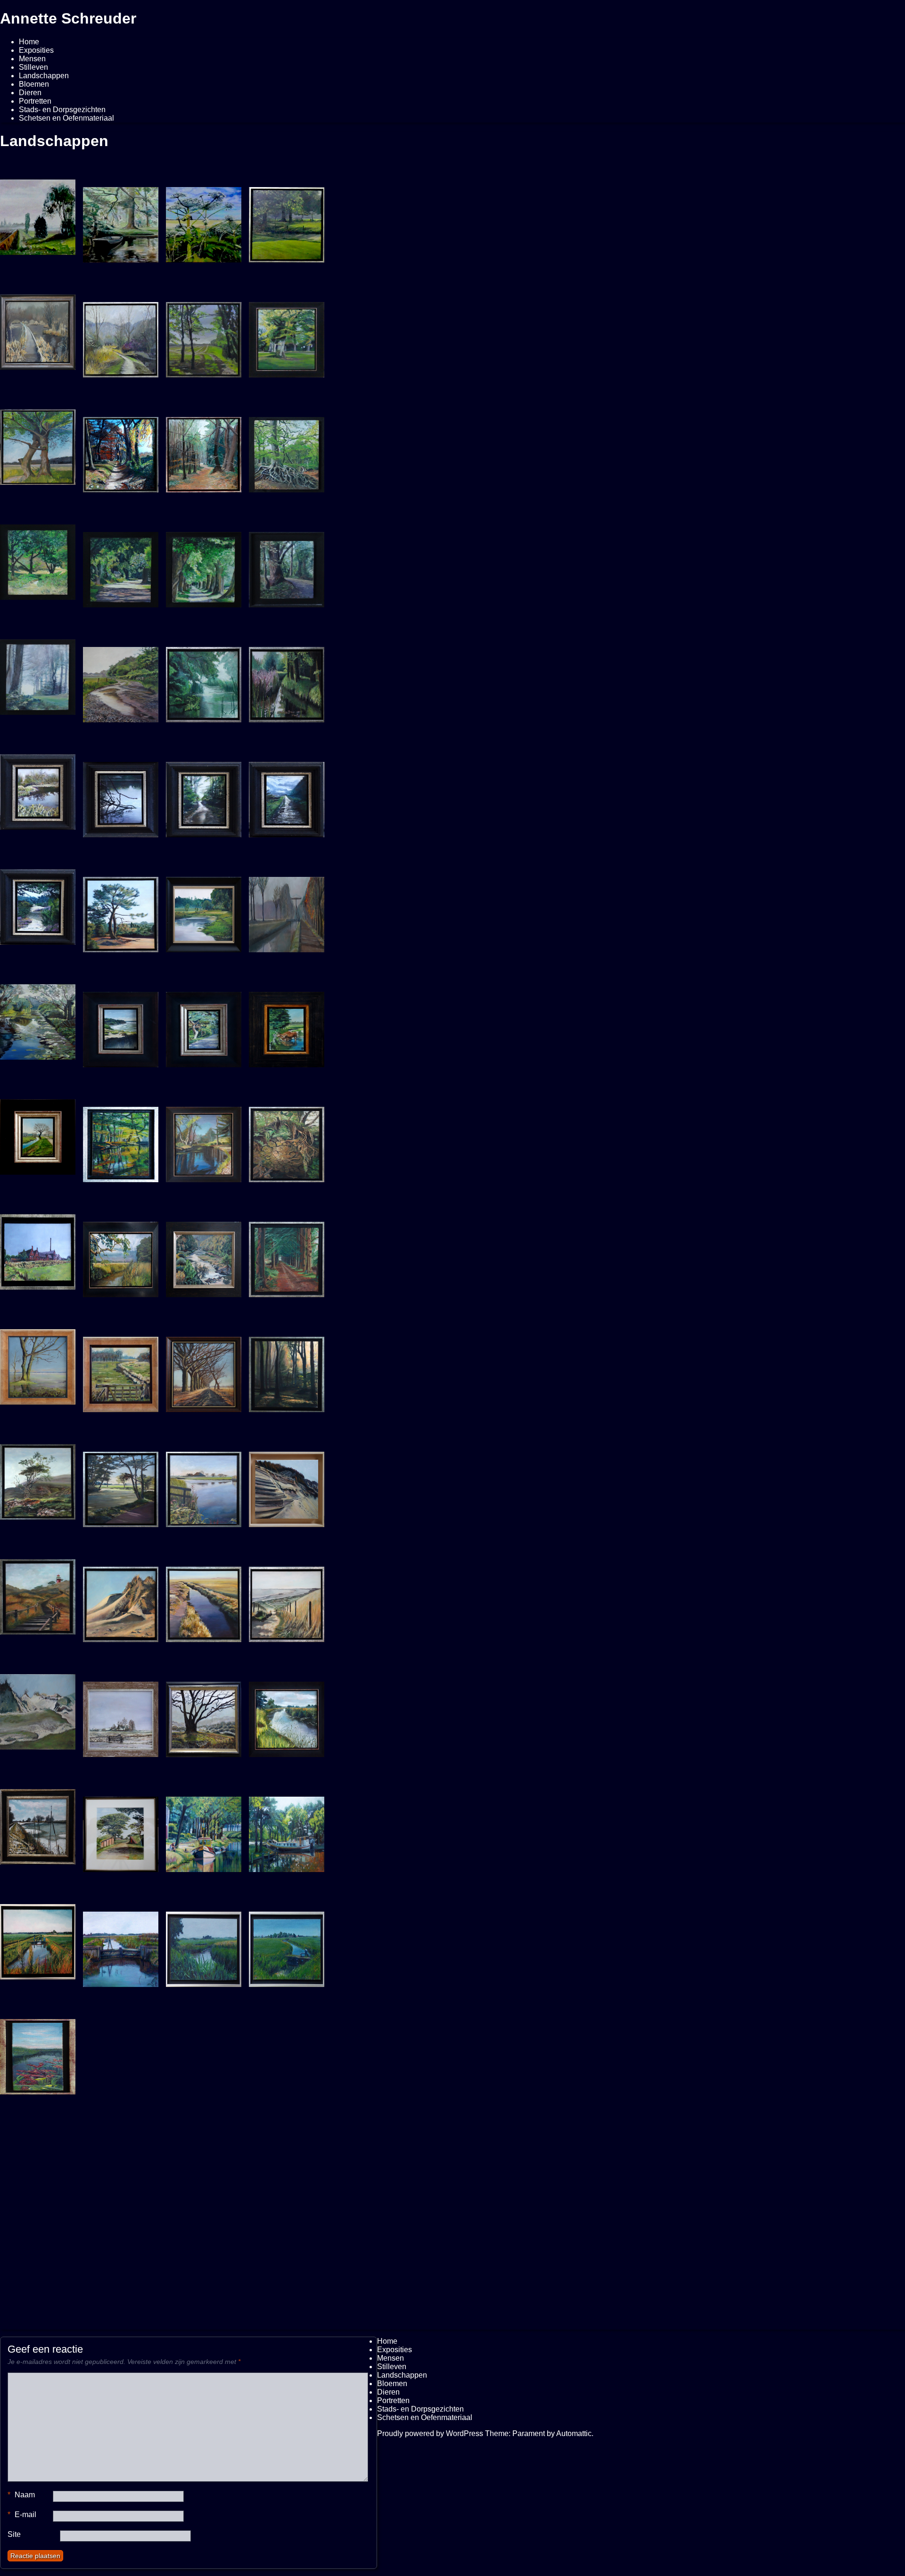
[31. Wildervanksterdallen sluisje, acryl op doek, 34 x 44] (121, 1945)
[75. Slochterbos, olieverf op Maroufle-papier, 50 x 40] (204, 1140)
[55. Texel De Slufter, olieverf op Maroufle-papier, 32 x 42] (204, 1600)
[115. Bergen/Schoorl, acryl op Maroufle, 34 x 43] (287, 1600)
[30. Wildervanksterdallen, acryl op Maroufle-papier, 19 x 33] (204, 1945)
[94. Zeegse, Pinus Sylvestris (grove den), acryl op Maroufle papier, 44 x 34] (121, 910)
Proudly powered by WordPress (430, 2433)
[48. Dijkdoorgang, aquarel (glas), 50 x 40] (121, 1830)
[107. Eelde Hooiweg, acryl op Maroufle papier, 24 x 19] (121, 565)
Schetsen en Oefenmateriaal (66, 118)
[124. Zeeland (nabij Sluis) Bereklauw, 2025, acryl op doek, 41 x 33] (204, 221)
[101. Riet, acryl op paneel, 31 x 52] (287, 680)
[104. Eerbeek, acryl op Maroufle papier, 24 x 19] (38, 673)
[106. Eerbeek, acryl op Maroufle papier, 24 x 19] (204, 565)
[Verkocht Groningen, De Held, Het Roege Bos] (204, 795)
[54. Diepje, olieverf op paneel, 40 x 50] (287, 1715)
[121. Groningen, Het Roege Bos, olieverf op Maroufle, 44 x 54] (121, 335)
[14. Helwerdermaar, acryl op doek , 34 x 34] (38, 2167)
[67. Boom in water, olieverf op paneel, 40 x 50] (38, 1363)
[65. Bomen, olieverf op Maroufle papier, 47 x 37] (204, 1370)
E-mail (22, 2515)
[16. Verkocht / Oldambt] (204, 2060)
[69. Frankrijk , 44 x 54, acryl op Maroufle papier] (204, 1255)
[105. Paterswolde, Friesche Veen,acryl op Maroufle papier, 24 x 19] (287, 565)
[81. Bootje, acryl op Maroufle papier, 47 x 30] (204, 2175)
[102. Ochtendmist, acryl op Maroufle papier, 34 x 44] (204, 680)
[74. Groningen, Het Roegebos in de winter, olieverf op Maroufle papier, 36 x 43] (38, 328)
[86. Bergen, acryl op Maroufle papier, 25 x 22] (204, 1025)
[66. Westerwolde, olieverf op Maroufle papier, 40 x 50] (121, 1370)
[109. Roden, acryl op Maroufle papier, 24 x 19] (287, 450)
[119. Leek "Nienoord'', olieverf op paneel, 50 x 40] (287, 335)
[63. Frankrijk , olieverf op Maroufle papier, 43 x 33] (38, 1478)
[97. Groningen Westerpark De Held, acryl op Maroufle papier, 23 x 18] (287, 795)
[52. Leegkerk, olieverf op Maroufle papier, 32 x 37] (121, 1715)
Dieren (30, 93)
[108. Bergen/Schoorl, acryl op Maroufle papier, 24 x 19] (38, 558)
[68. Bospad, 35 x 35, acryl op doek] (287, 1255)
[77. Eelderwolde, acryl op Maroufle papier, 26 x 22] (38, 1133)
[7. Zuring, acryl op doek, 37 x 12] (38, 2053)
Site (14, 2534)
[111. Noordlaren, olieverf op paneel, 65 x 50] (204, 450)
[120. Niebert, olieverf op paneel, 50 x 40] (204, 335)
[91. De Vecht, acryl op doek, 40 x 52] (204, 910)
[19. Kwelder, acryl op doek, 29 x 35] (121, 2060)
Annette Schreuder (68, 18)
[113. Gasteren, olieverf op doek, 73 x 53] (38, 443)
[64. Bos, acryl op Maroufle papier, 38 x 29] (287, 1370)
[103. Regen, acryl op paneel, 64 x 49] (121, 680)
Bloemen (34, 84)
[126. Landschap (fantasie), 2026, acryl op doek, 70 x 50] (121, 221)
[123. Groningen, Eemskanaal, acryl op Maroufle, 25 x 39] (287, 2175)
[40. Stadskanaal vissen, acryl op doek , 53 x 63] (204, 1830)
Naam (21, 2495)
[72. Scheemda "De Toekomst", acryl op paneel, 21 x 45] (38, 1248)
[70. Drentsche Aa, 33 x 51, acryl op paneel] (121, 1255)
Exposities (36, 50)
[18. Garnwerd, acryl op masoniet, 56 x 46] (121, 2175)
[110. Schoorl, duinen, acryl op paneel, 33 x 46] (287, 1485)
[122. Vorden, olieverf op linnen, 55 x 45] (287, 221)
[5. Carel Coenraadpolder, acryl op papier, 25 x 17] (287, 2060)
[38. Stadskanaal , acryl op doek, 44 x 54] (287, 1830)
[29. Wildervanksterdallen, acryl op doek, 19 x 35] (287, 1945)
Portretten (35, 101)
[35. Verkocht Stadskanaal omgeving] (38, 1938)
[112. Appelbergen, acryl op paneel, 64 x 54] (121, 450)
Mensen (32, 59)
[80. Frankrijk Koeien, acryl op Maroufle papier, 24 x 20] (287, 1025)
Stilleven (33, 67)
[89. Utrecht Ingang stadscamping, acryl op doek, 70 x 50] (38, 1018)
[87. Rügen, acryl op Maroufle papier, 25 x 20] (121, 1025)
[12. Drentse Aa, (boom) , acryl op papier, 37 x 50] (204, 1715)
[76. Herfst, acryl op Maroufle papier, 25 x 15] (121, 1140)
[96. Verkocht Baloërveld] (38, 903)
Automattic (574, 2433)
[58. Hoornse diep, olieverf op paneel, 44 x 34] (121, 1485)
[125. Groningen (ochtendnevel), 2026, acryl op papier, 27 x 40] (38, 213)
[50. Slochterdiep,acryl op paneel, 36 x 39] (38, 1823)
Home (29, 42)
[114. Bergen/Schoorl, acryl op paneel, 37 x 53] (38, 1708)
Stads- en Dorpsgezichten (62, 110)
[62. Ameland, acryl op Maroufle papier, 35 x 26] (38, 1593)
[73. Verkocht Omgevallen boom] (287, 1140)
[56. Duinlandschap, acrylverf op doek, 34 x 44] (121, 1600)
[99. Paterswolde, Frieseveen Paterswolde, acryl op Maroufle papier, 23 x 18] (121, 795)
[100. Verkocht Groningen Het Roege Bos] (38, 788)
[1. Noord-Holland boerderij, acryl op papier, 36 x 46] (38, 2282)
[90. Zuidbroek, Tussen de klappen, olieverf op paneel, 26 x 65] (287, 910)
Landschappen (44, 76)
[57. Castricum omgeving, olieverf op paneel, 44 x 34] (204, 1485)
